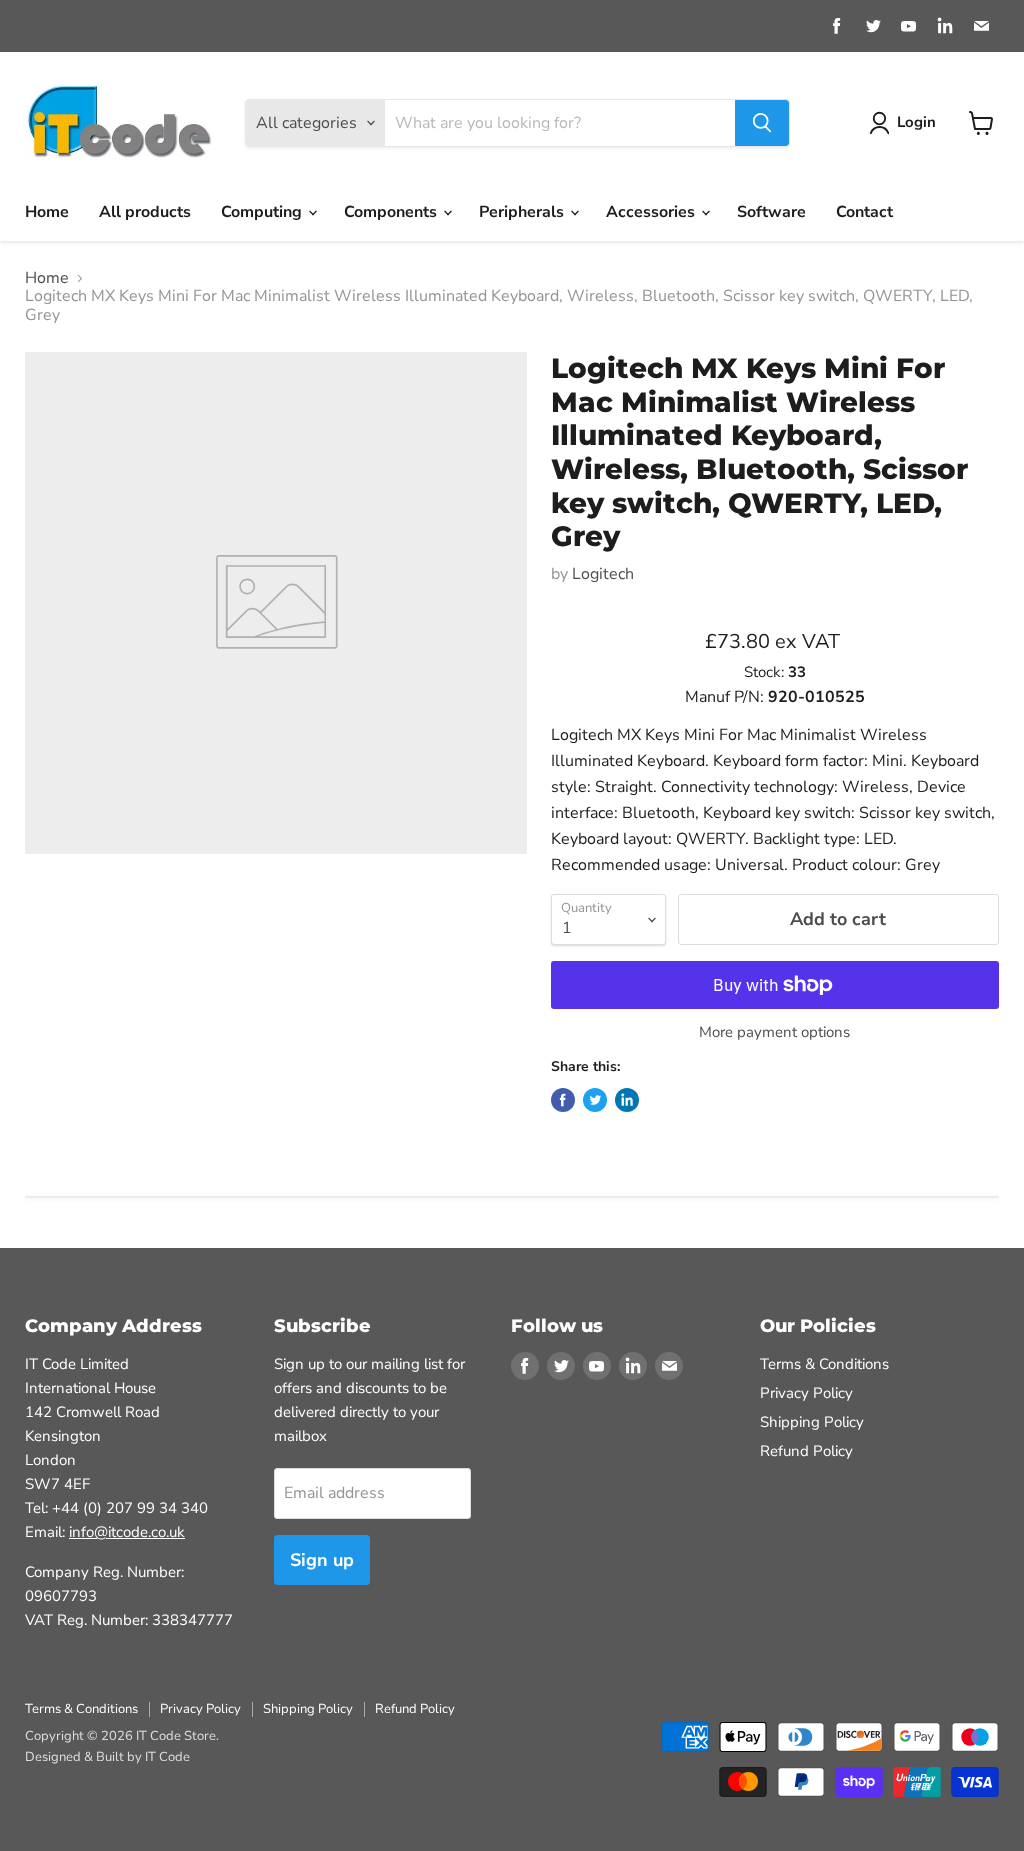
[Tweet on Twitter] (595, 1100)
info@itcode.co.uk (127, 1532)
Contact (864, 212)
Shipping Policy (812, 1422)
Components (392, 212)
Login (916, 122)
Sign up (322, 1560)
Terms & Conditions (824, 1364)
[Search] (762, 123)
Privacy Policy (806, 1393)
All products (145, 212)
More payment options (774, 1032)
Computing (263, 212)
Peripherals (523, 212)
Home (47, 212)
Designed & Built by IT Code (107, 1757)
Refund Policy (806, 1451)
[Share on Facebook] (563, 1100)
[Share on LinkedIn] (627, 1100)
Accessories (652, 212)
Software (771, 212)
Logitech (603, 574)
